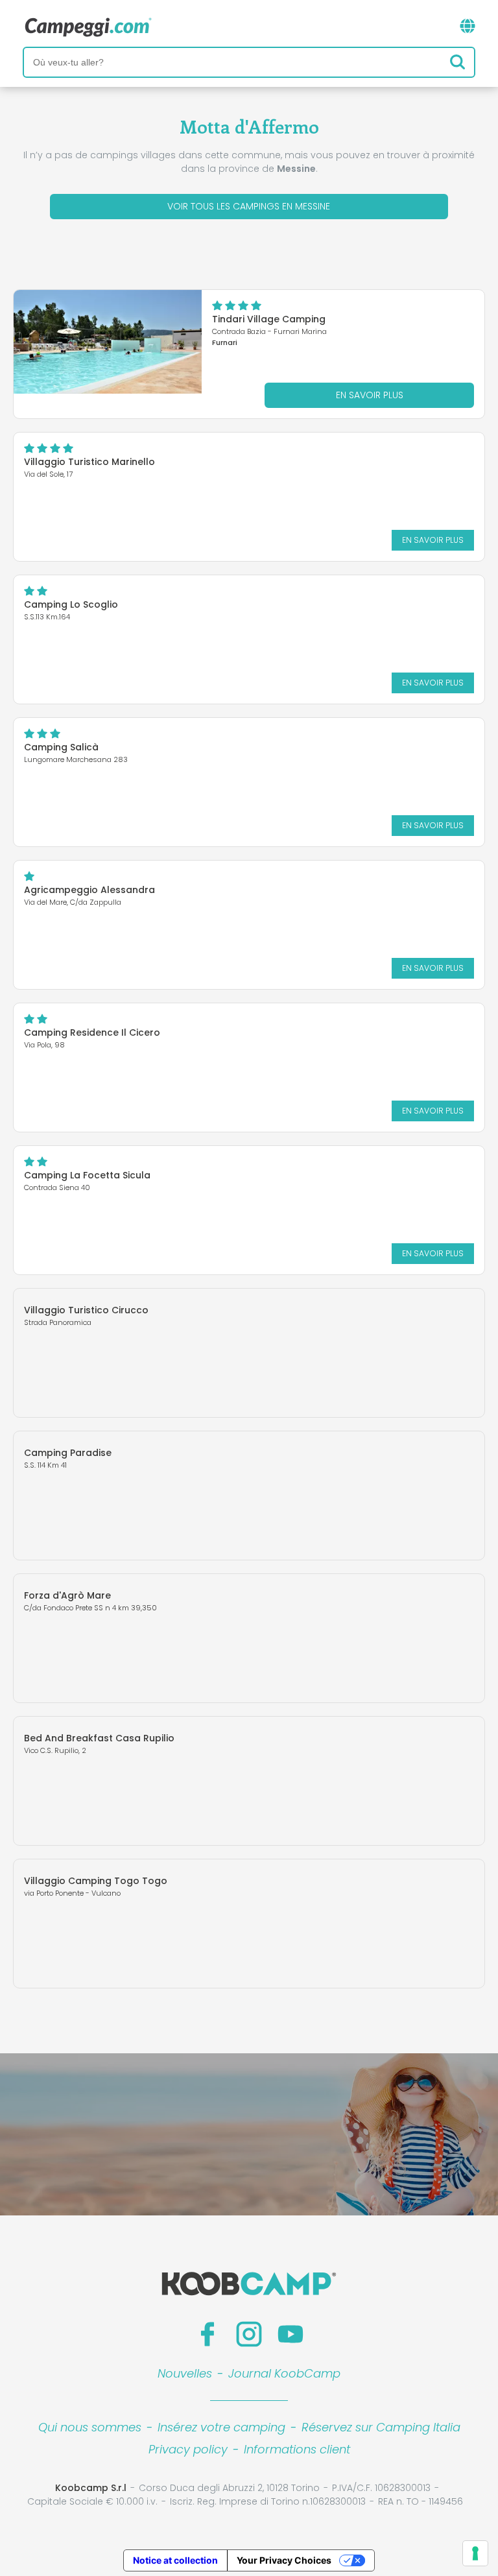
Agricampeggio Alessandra (89, 890)
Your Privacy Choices (284, 2560)
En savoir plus (370, 395)
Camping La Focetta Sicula (87, 1175)
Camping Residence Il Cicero (92, 1032)
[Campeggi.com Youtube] (290, 2334)
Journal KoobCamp (284, 2373)
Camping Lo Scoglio (71, 604)
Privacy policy (188, 2449)
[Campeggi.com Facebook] (207, 2334)
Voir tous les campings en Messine (249, 206)
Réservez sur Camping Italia (381, 2427)
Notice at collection (175, 2560)
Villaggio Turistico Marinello (89, 462)
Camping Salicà (61, 747)
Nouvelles (185, 2373)
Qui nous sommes (90, 2427)
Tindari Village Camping (269, 319)
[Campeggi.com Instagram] (249, 2334)
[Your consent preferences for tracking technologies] (475, 2553)
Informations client (297, 2449)
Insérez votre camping (221, 2427)
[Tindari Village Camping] (108, 342)
